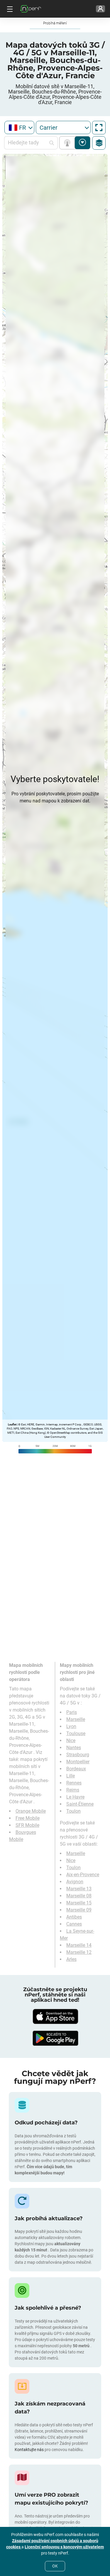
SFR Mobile (27, 1825)
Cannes (74, 1924)
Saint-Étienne (80, 1804)
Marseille (76, 1719)
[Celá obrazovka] (99, 128)
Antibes (74, 1917)
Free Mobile (28, 1818)
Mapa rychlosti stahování (83, 143)
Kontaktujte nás (30, 2450)
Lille (71, 1776)
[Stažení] (55, 2016)
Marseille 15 (79, 1903)
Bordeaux (76, 1769)
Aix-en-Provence (83, 1875)
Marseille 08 (79, 1896)
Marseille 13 (79, 1889)
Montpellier (78, 1762)
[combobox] (19, 127)
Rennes (74, 1783)
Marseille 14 (79, 1945)
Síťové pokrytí (68, 143)
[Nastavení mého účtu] (100, 9)
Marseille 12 (79, 1952)
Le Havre (75, 1797)
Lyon (71, 1726)
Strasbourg (78, 1755)
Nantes (74, 1748)
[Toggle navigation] (9, 9)
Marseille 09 (79, 1910)
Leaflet (12, 1424)
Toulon (73, 1811)
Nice (71, 1741)
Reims (73, 1790)
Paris (72, 1712)
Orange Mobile (31, 1811)
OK (55, 2566)
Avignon (75, 1882)
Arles (71, 1959)
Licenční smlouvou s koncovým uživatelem (64, 2547)
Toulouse (76, 1733)
